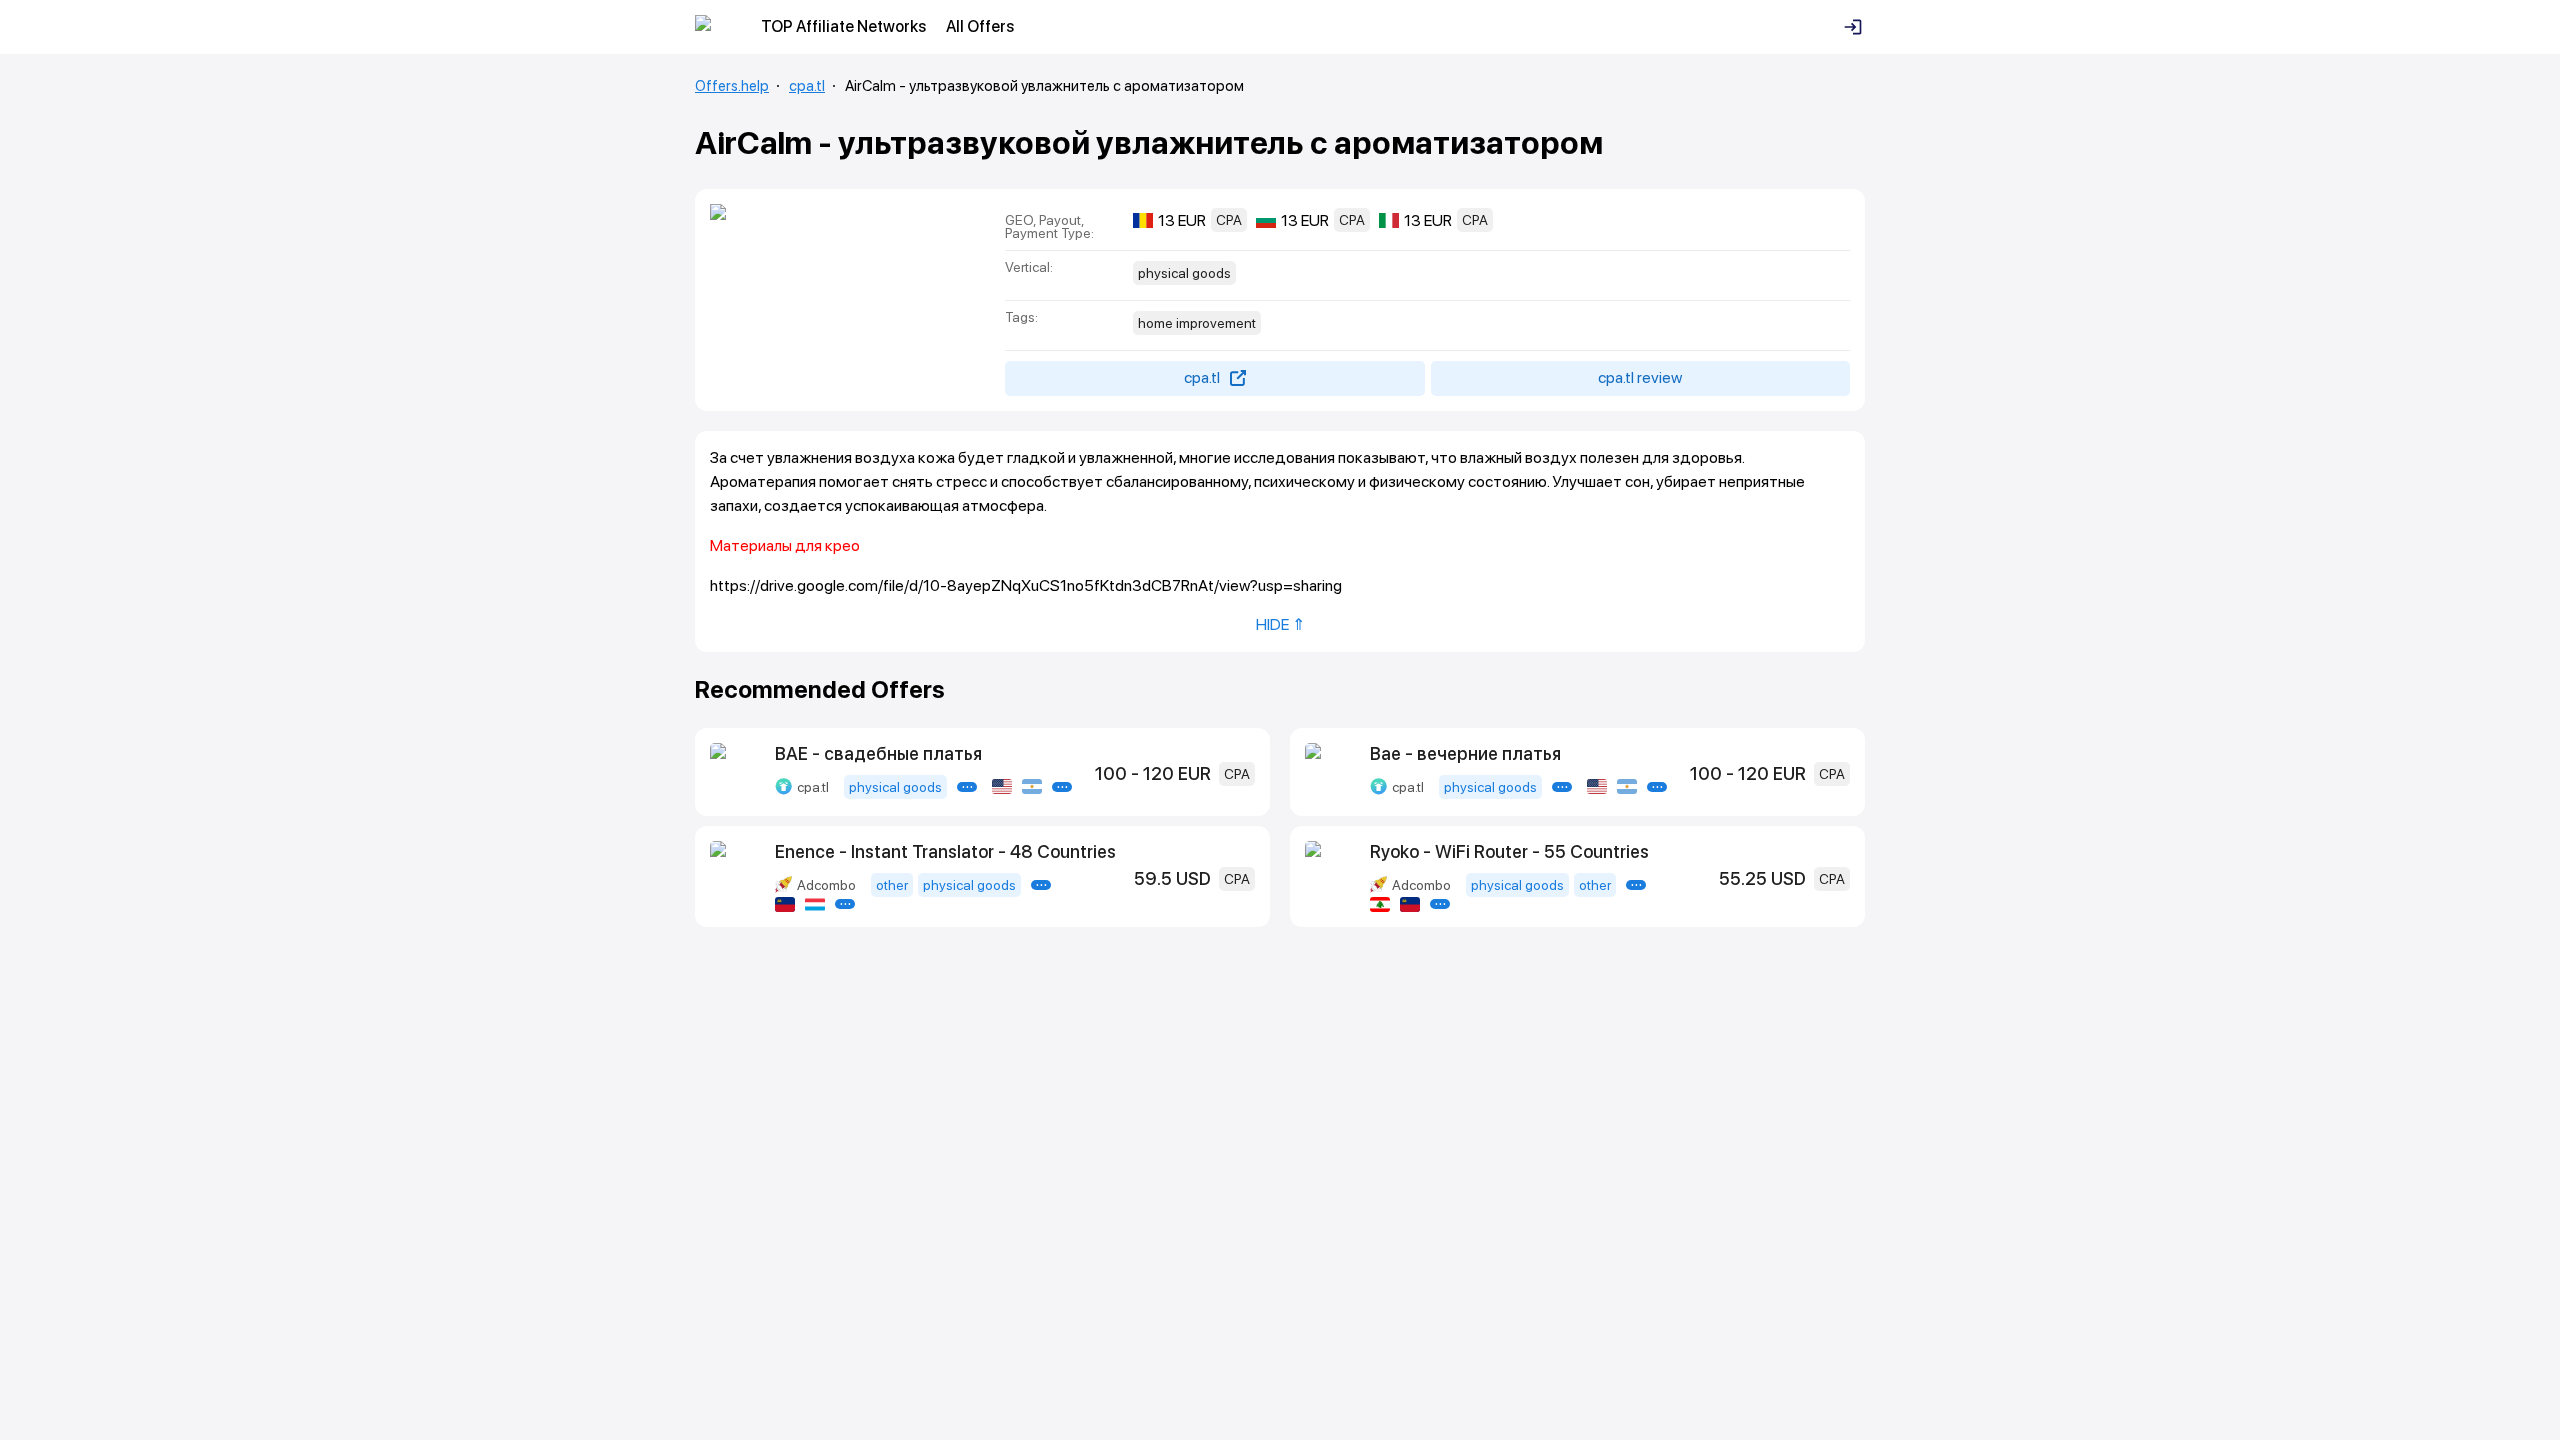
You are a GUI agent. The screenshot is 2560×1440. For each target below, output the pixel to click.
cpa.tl (807, 86)
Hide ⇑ (1280, 624)
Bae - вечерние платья (1465, 753)
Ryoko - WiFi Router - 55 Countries (1509, 851)
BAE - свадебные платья (878, 753)
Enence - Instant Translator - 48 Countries (945, 851)
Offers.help (732, 86)
